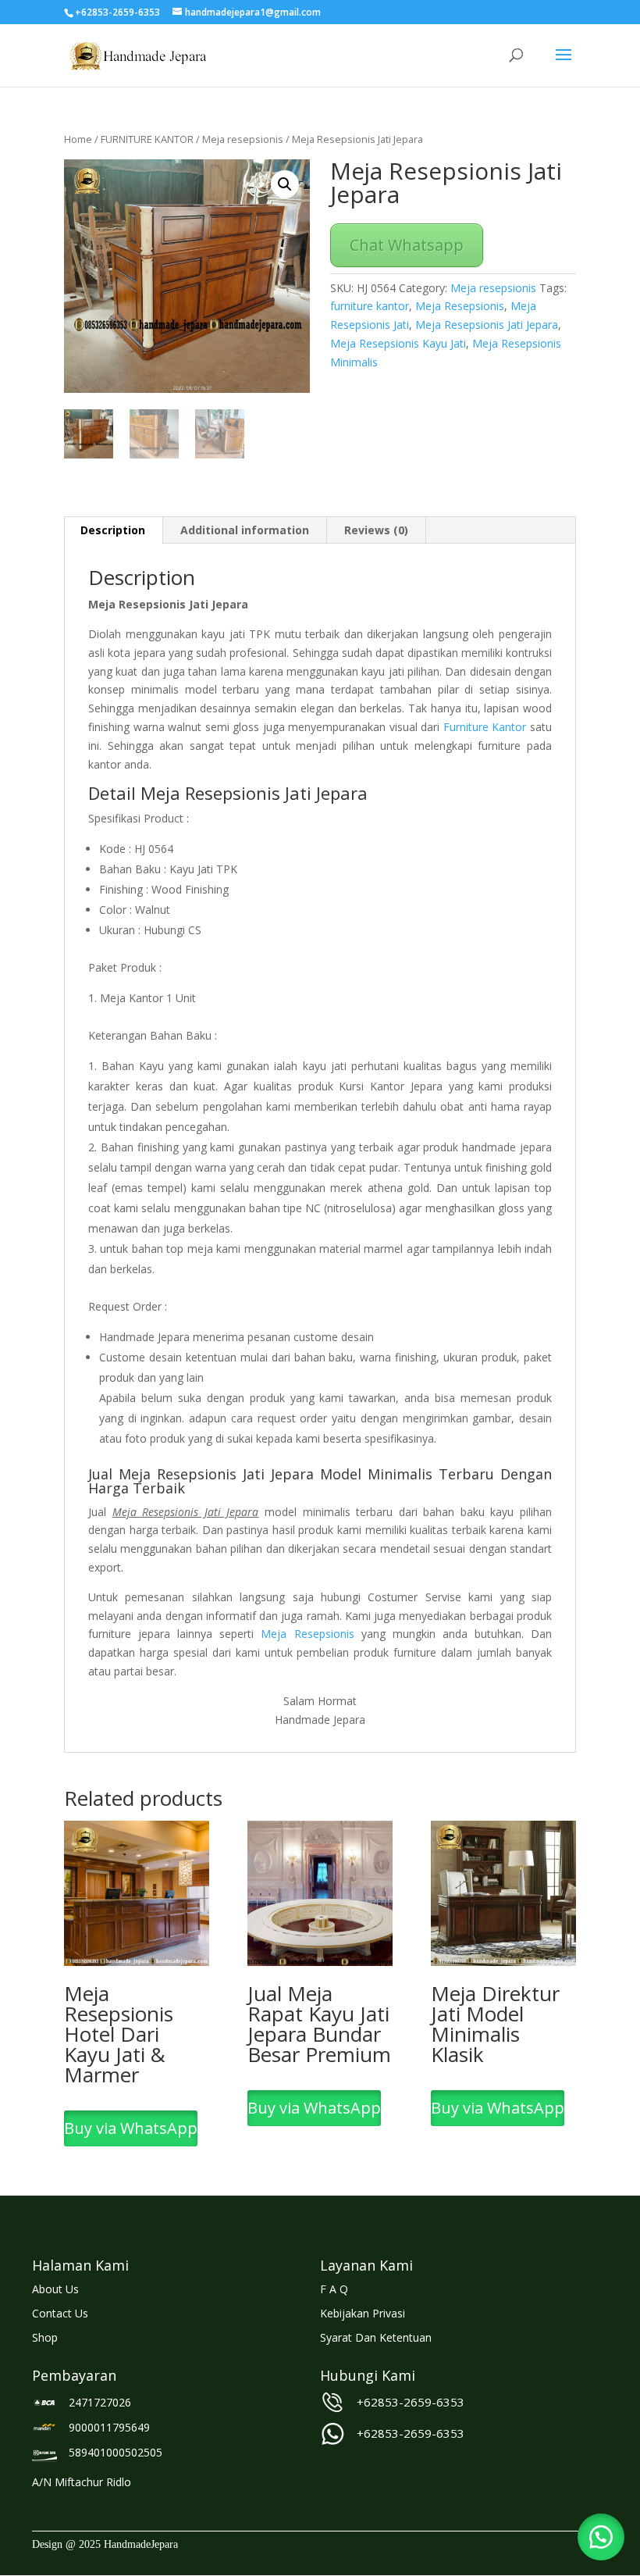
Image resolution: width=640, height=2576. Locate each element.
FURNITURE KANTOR (147, 139)
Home (78, 139)
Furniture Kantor (485, 727)
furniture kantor (370, 306)
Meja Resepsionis (460, 306)
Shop (45, 2337)
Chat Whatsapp (407, 245)
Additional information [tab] (245, 530)
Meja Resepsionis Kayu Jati (398, 343)
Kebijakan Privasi (363, 2313)
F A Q (334, 2289)
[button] (285, 184)
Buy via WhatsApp (131, 2128)
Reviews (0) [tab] (376, 530)
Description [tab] (113, 530)
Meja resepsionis (243, 139)
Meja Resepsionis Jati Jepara (487, 325)
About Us (55, 2289)
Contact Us (60, 2313)
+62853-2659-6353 (411, 2402)
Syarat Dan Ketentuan (376, 2337)
